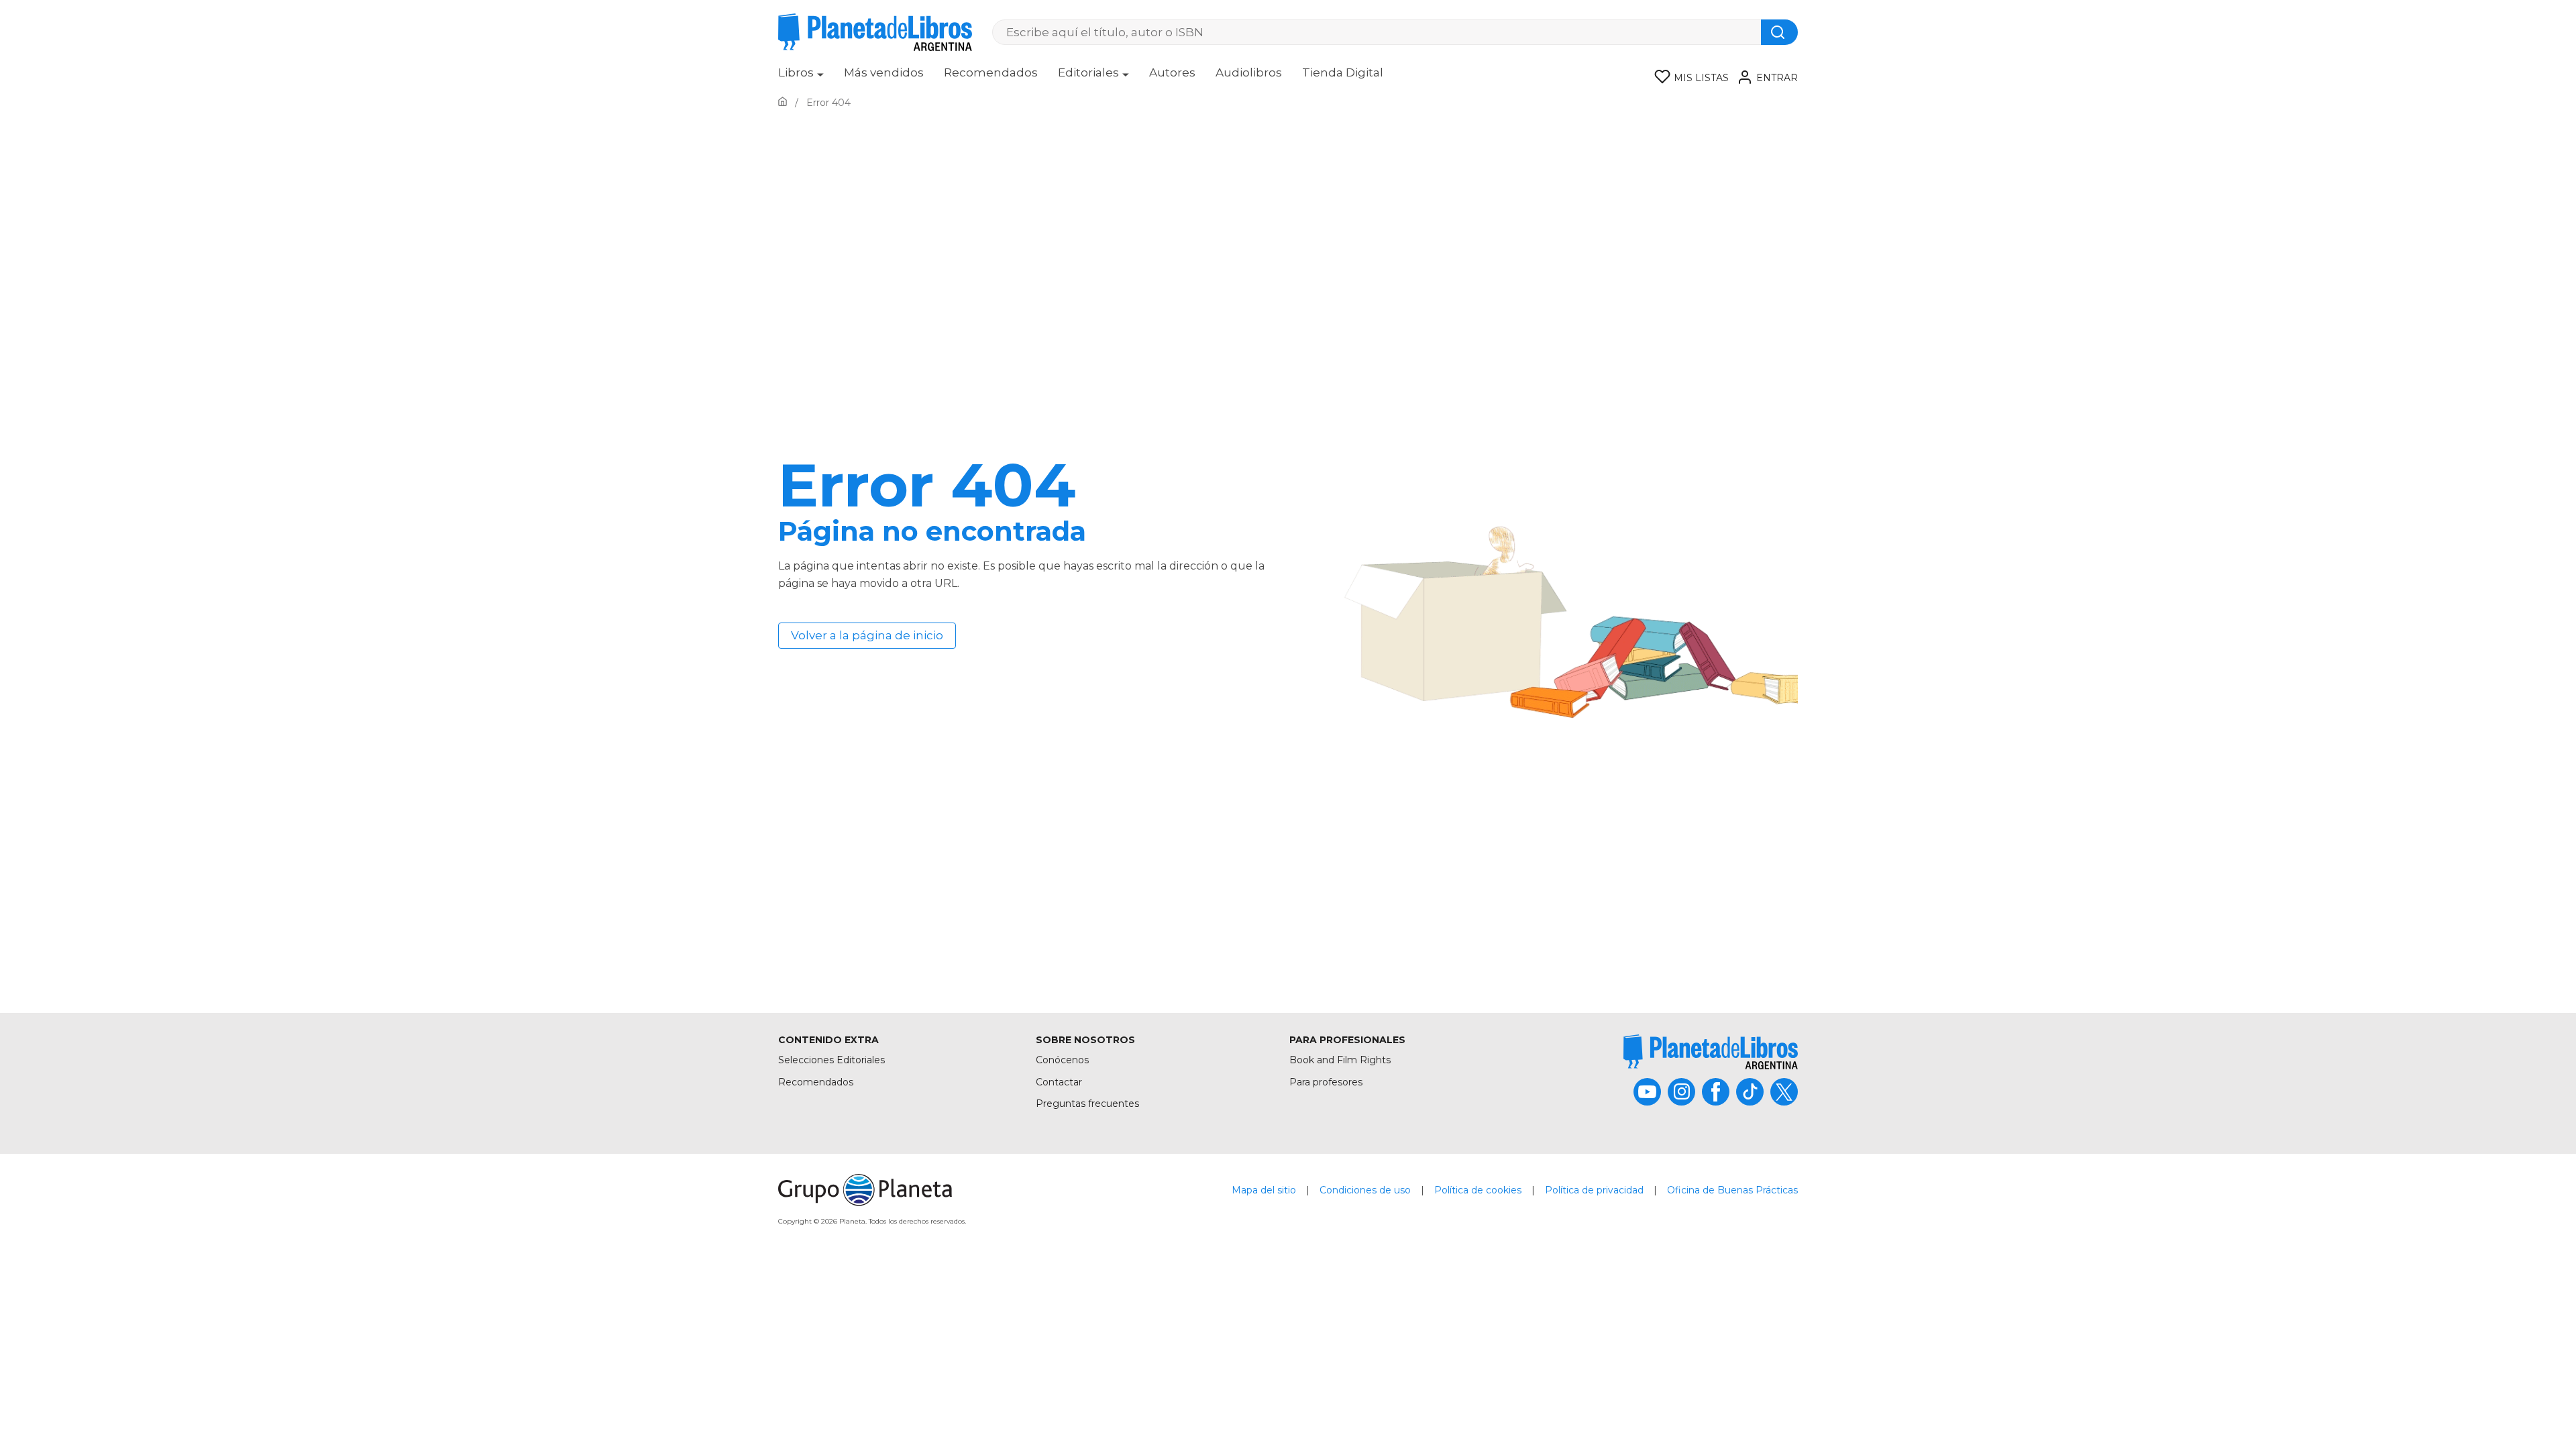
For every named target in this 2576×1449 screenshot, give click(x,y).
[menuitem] (801, 77)
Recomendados (991, 72)
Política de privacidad (1594, 1190)
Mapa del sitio (1264, 1190)
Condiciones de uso (1365, 1190)
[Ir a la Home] (783, 103)
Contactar (1059, 1082)
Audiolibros (1249, 72)
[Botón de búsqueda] (1779, 32)
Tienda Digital (1343, 72)
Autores (1172, 72)
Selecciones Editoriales (831, 1060)
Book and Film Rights (1340, 1060)
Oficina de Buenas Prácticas (1732, 1190)
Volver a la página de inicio (867, 635)
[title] (1711, 1052)
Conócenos (1062, 1060)
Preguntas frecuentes (1087, 1104)
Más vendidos (884, 72)
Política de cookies (1478, 1190)
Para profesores (1326, 1082)
